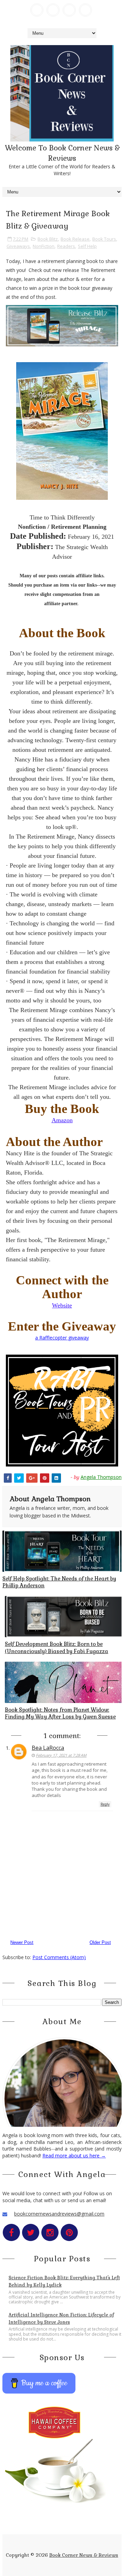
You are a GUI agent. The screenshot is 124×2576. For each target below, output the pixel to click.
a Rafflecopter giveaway (62, 1338)
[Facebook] (37, 10)
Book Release (75, 239)
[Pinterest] (85, 10)
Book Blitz (48, 239)
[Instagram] (69, 10)
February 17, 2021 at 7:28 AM (61, 1755)
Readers (66, 246)
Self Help (87, 246)
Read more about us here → (74, 2156)
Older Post (100, 1942)
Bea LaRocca (48, 1748)
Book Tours (104, 239)
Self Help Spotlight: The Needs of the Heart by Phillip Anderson (59, 1582)
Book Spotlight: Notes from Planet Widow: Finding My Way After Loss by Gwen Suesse (60, 1713)
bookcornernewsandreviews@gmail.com (59, 2214)
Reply (105, 1804)
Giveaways (18, 246)
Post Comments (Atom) (59, 1957)
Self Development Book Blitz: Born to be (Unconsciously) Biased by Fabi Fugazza (56, 1647)
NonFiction (44, 246)
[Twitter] (53, 10)
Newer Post (22, 1942)
